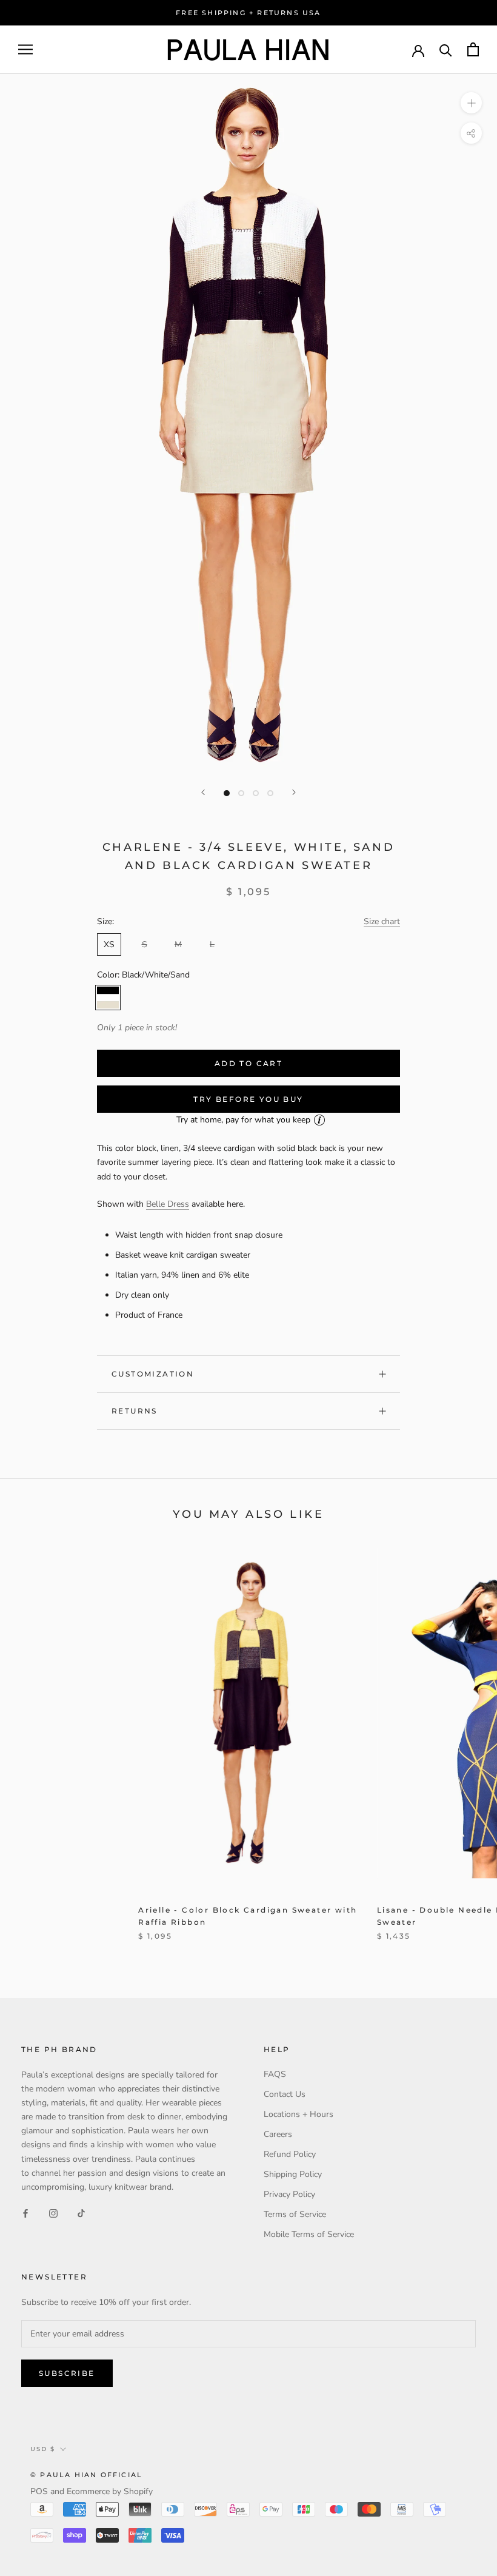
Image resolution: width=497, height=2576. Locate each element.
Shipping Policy (293, 2174)
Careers (278, 2134)
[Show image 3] (256, 793)
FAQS (275, 2074)
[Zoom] (471, 103)
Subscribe (67, 2373)
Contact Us (285, 2094)
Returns (135, 1411)
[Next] (294, 792)
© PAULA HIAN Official (86, 2475)
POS (39, 2491)
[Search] (446, 49)
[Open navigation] (25, 49)
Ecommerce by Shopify (110, 2491)
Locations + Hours (299, 2114)
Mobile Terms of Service (309, 2234)
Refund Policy (290, 2154)
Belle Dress (168, 1204)
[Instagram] (53, 2213)
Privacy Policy (289, 2194)
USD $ (43, 2449)
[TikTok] (81, 2213)
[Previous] (203, 792)
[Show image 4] (270, 793)
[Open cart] (473, 49)
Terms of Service (295, 2214)
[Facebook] (25, 2213)
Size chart (382, 921)
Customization (153, 1374)
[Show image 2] (241, 793)
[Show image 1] (227, 793)
